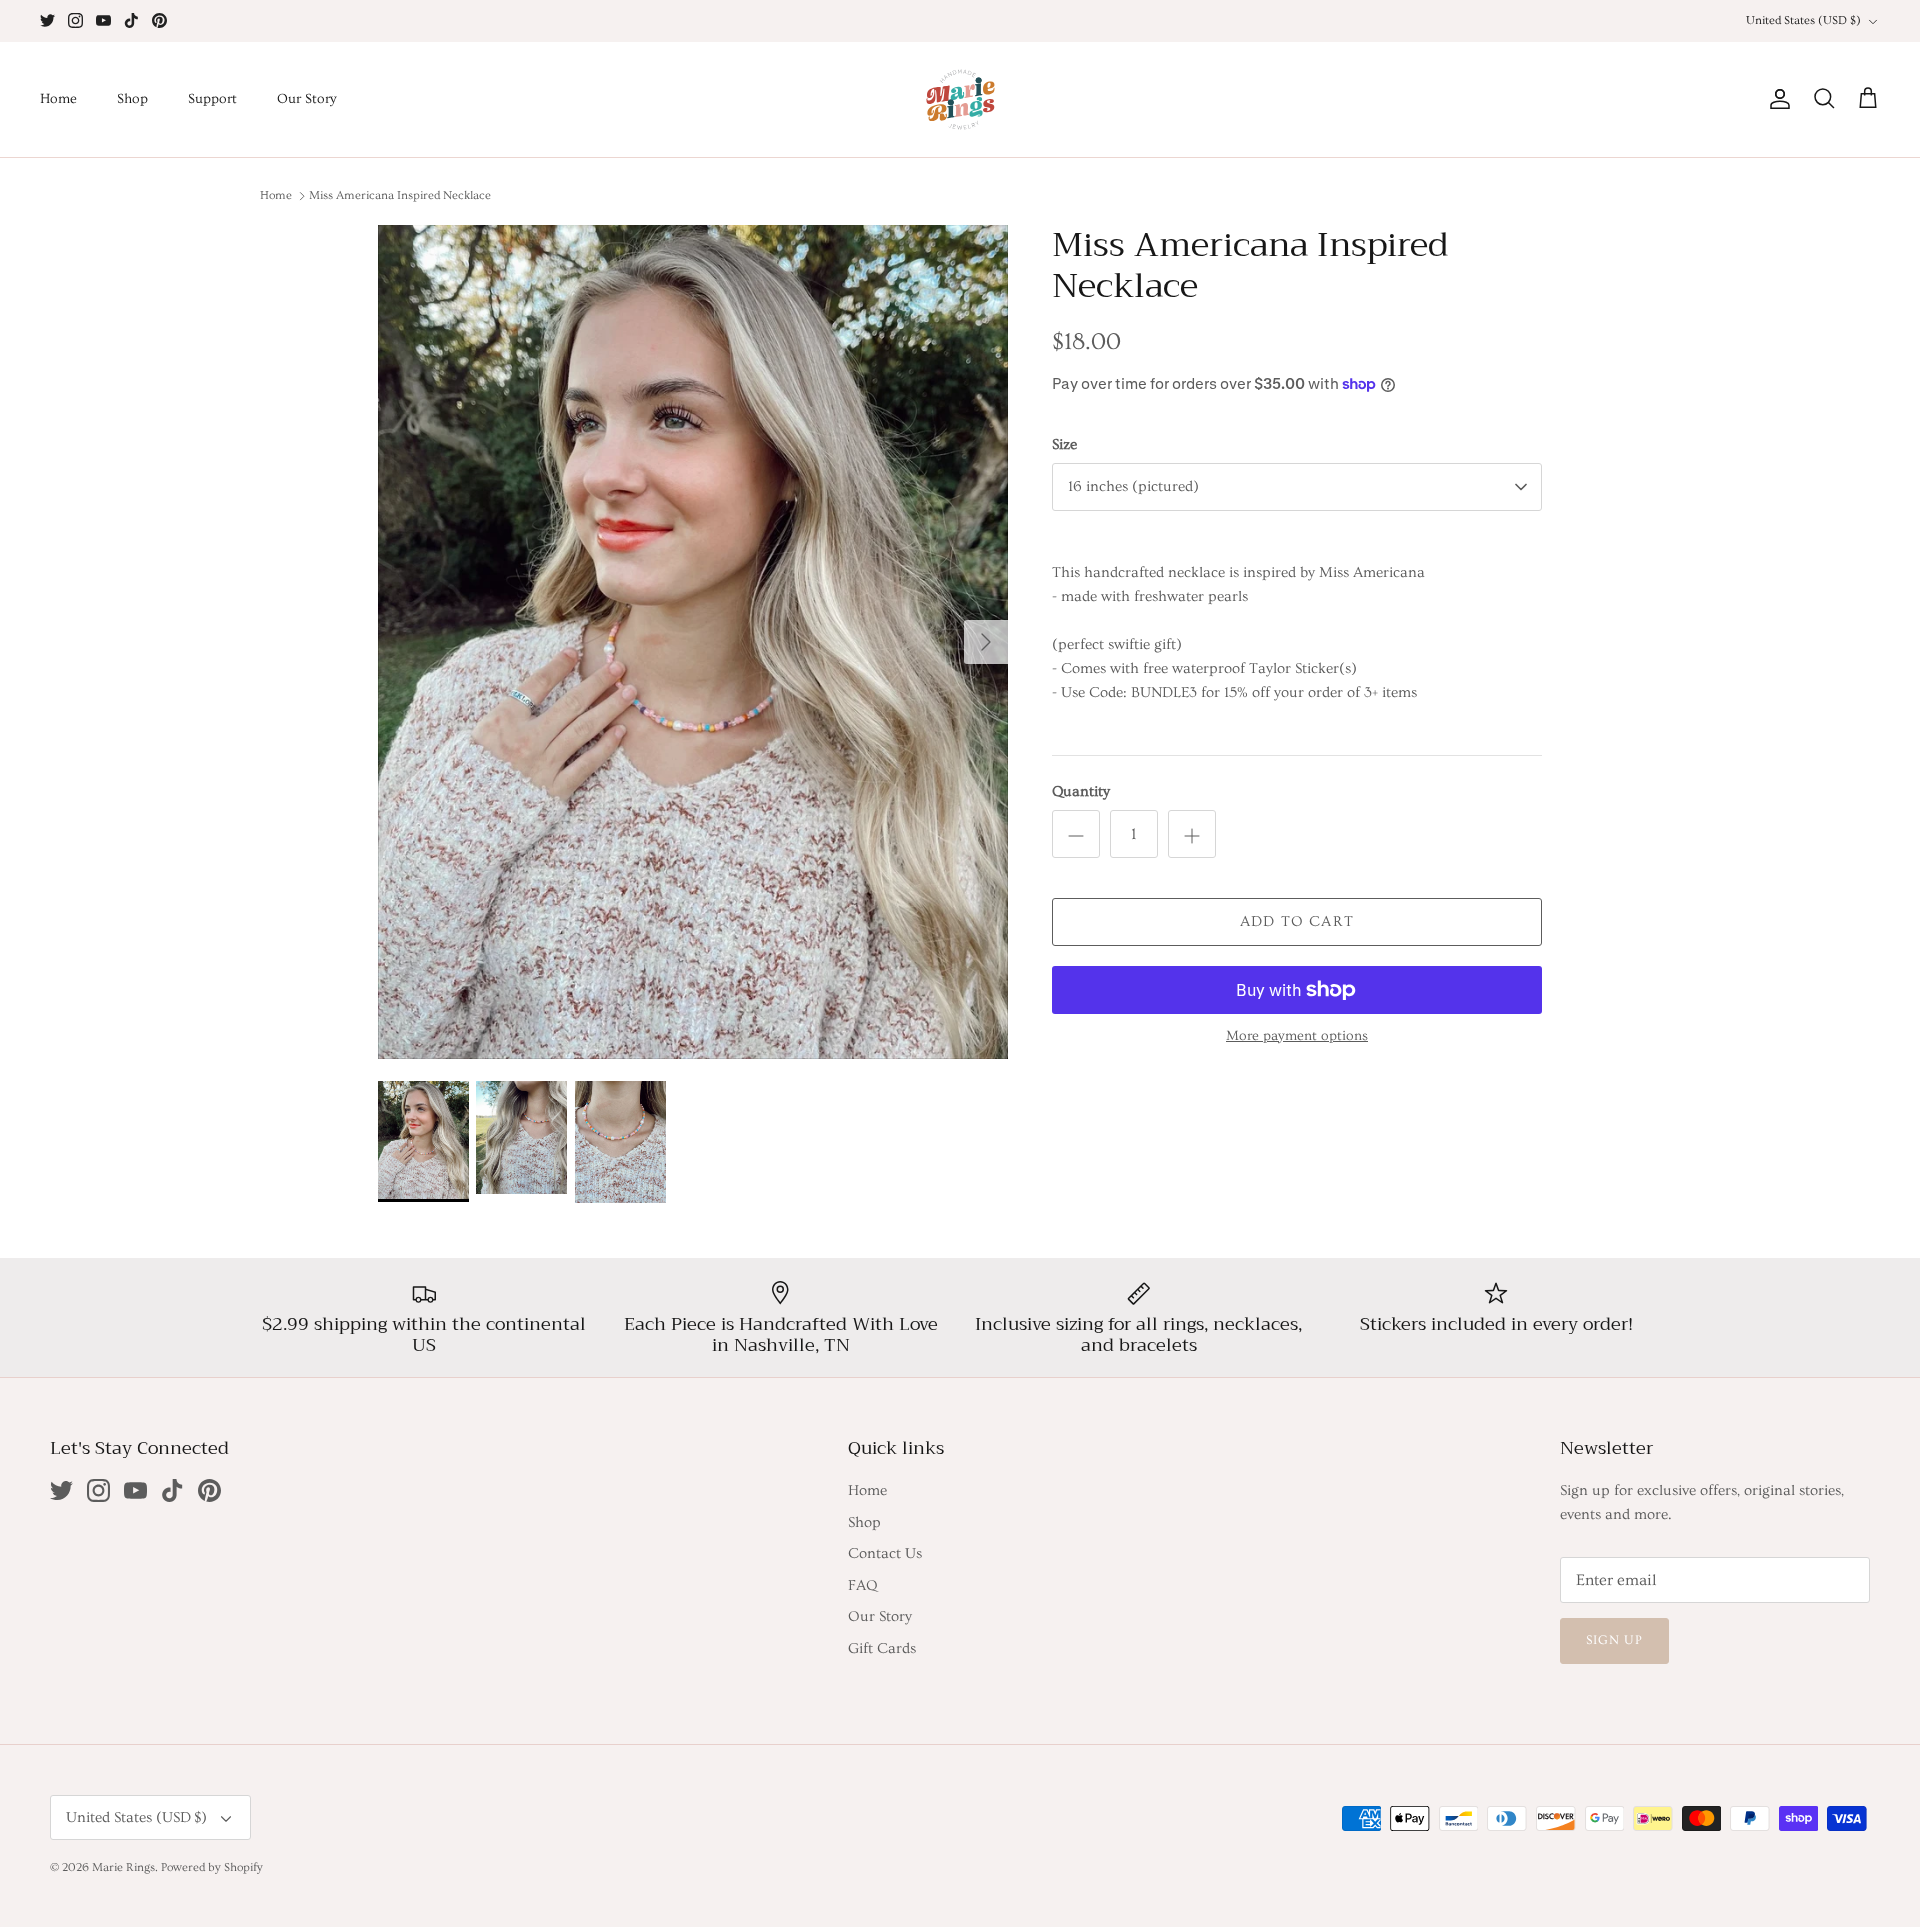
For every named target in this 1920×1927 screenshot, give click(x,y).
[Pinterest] (159, 20)
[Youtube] (103, 20)
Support (212, 99)
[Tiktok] (131, 20)
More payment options (1297, 1036)
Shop (132, 99)
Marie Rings (123, 1867)
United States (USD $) (1803, 20)
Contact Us (885, 1553)
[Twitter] (47, 20)
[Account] (1776, 99)
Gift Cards (882, 1648)
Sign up (1614, 1640)
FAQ (862, 1585)
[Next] (986, 642)
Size (1064, 444)
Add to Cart (1297, 921)
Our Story (307, 99)
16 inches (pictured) (1133, 486)
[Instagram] (75, 20)
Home (58, 99)
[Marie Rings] (960, 99)
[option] (693, 642)
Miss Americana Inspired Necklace (400, 195)
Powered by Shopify (212, 1867)
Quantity (1081, 791)
